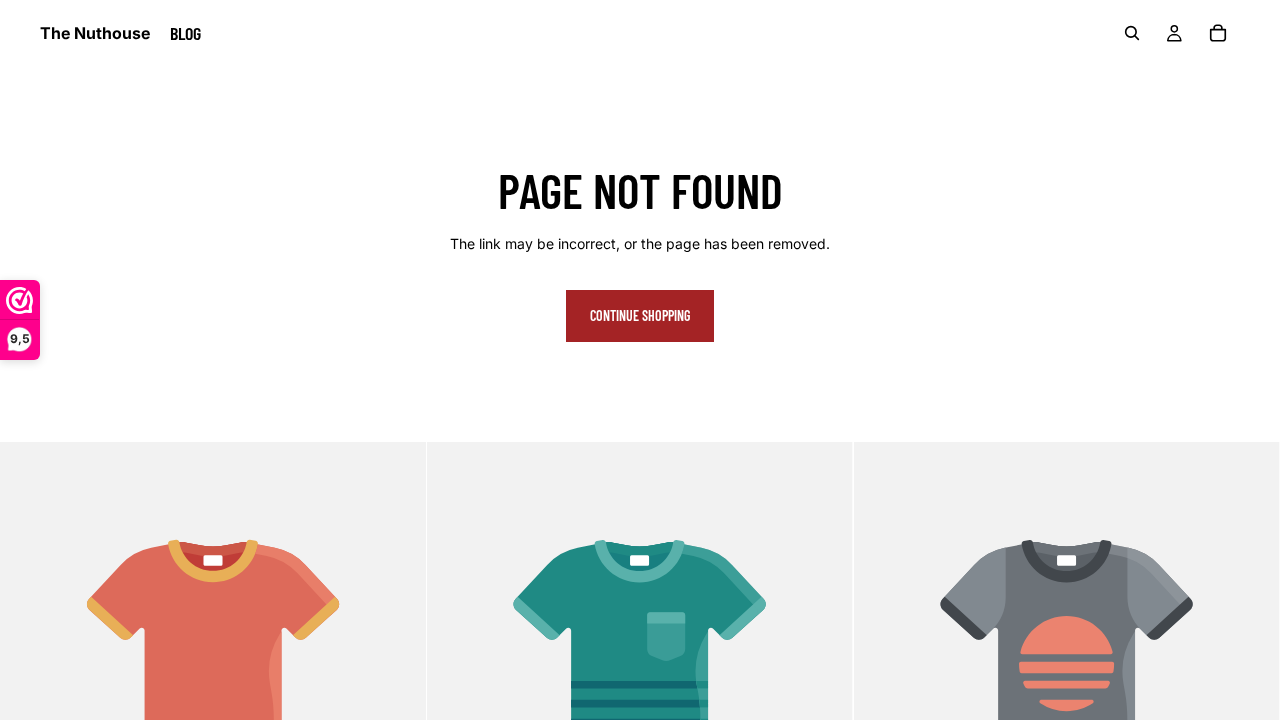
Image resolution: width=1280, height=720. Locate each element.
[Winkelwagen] (1218, 33)
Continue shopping (640, 315)
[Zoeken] (1132, 33)
